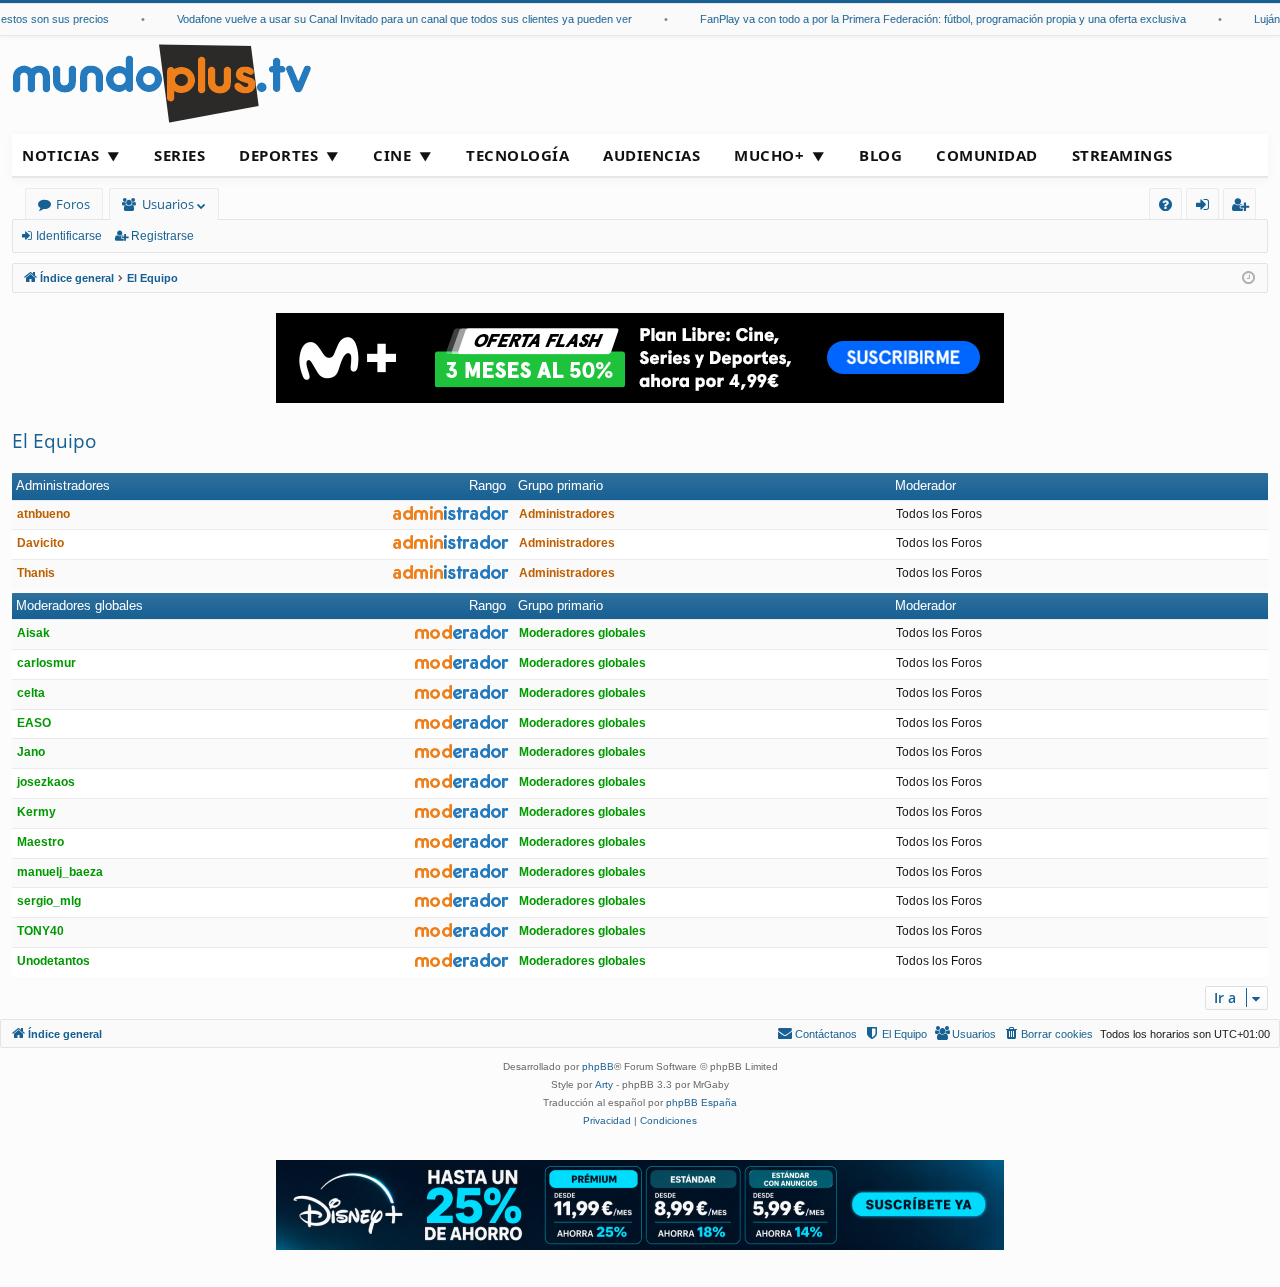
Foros (73, 204)
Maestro (40, 842)
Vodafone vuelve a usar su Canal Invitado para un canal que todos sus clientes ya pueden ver (392, 19)
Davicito (40, 543)
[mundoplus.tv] (162, 82)
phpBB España (701, 1102)
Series (179, 155)
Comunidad (987, 155)
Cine (392, 155)
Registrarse (162, 236)
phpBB (598, 1066)
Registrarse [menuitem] (1244, 207)
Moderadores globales (79, 605)
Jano (31, 752)
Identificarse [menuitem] (1206, 207)
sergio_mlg (49, 901)
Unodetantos (53, 961)
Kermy (36, 812)
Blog (880, 155)
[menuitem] (1165, 204)
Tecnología (517, 155)
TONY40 (40, 931)
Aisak (33, 633)
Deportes (278, 155)
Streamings (1122, 155)
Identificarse (69, 236)
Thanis (36, 573)
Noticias (60, 155)
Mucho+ (769, 155)
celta (31, 693)
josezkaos (46, 782)
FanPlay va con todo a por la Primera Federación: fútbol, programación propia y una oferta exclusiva (931, 19)
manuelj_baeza (60, 872)
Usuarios (168, 204)
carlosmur (46, 663)
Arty (604, 1084)
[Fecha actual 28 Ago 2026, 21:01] (1248, 278)
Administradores (63, 485)
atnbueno (43, 514)
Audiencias (651, 155)
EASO (34, 723)
